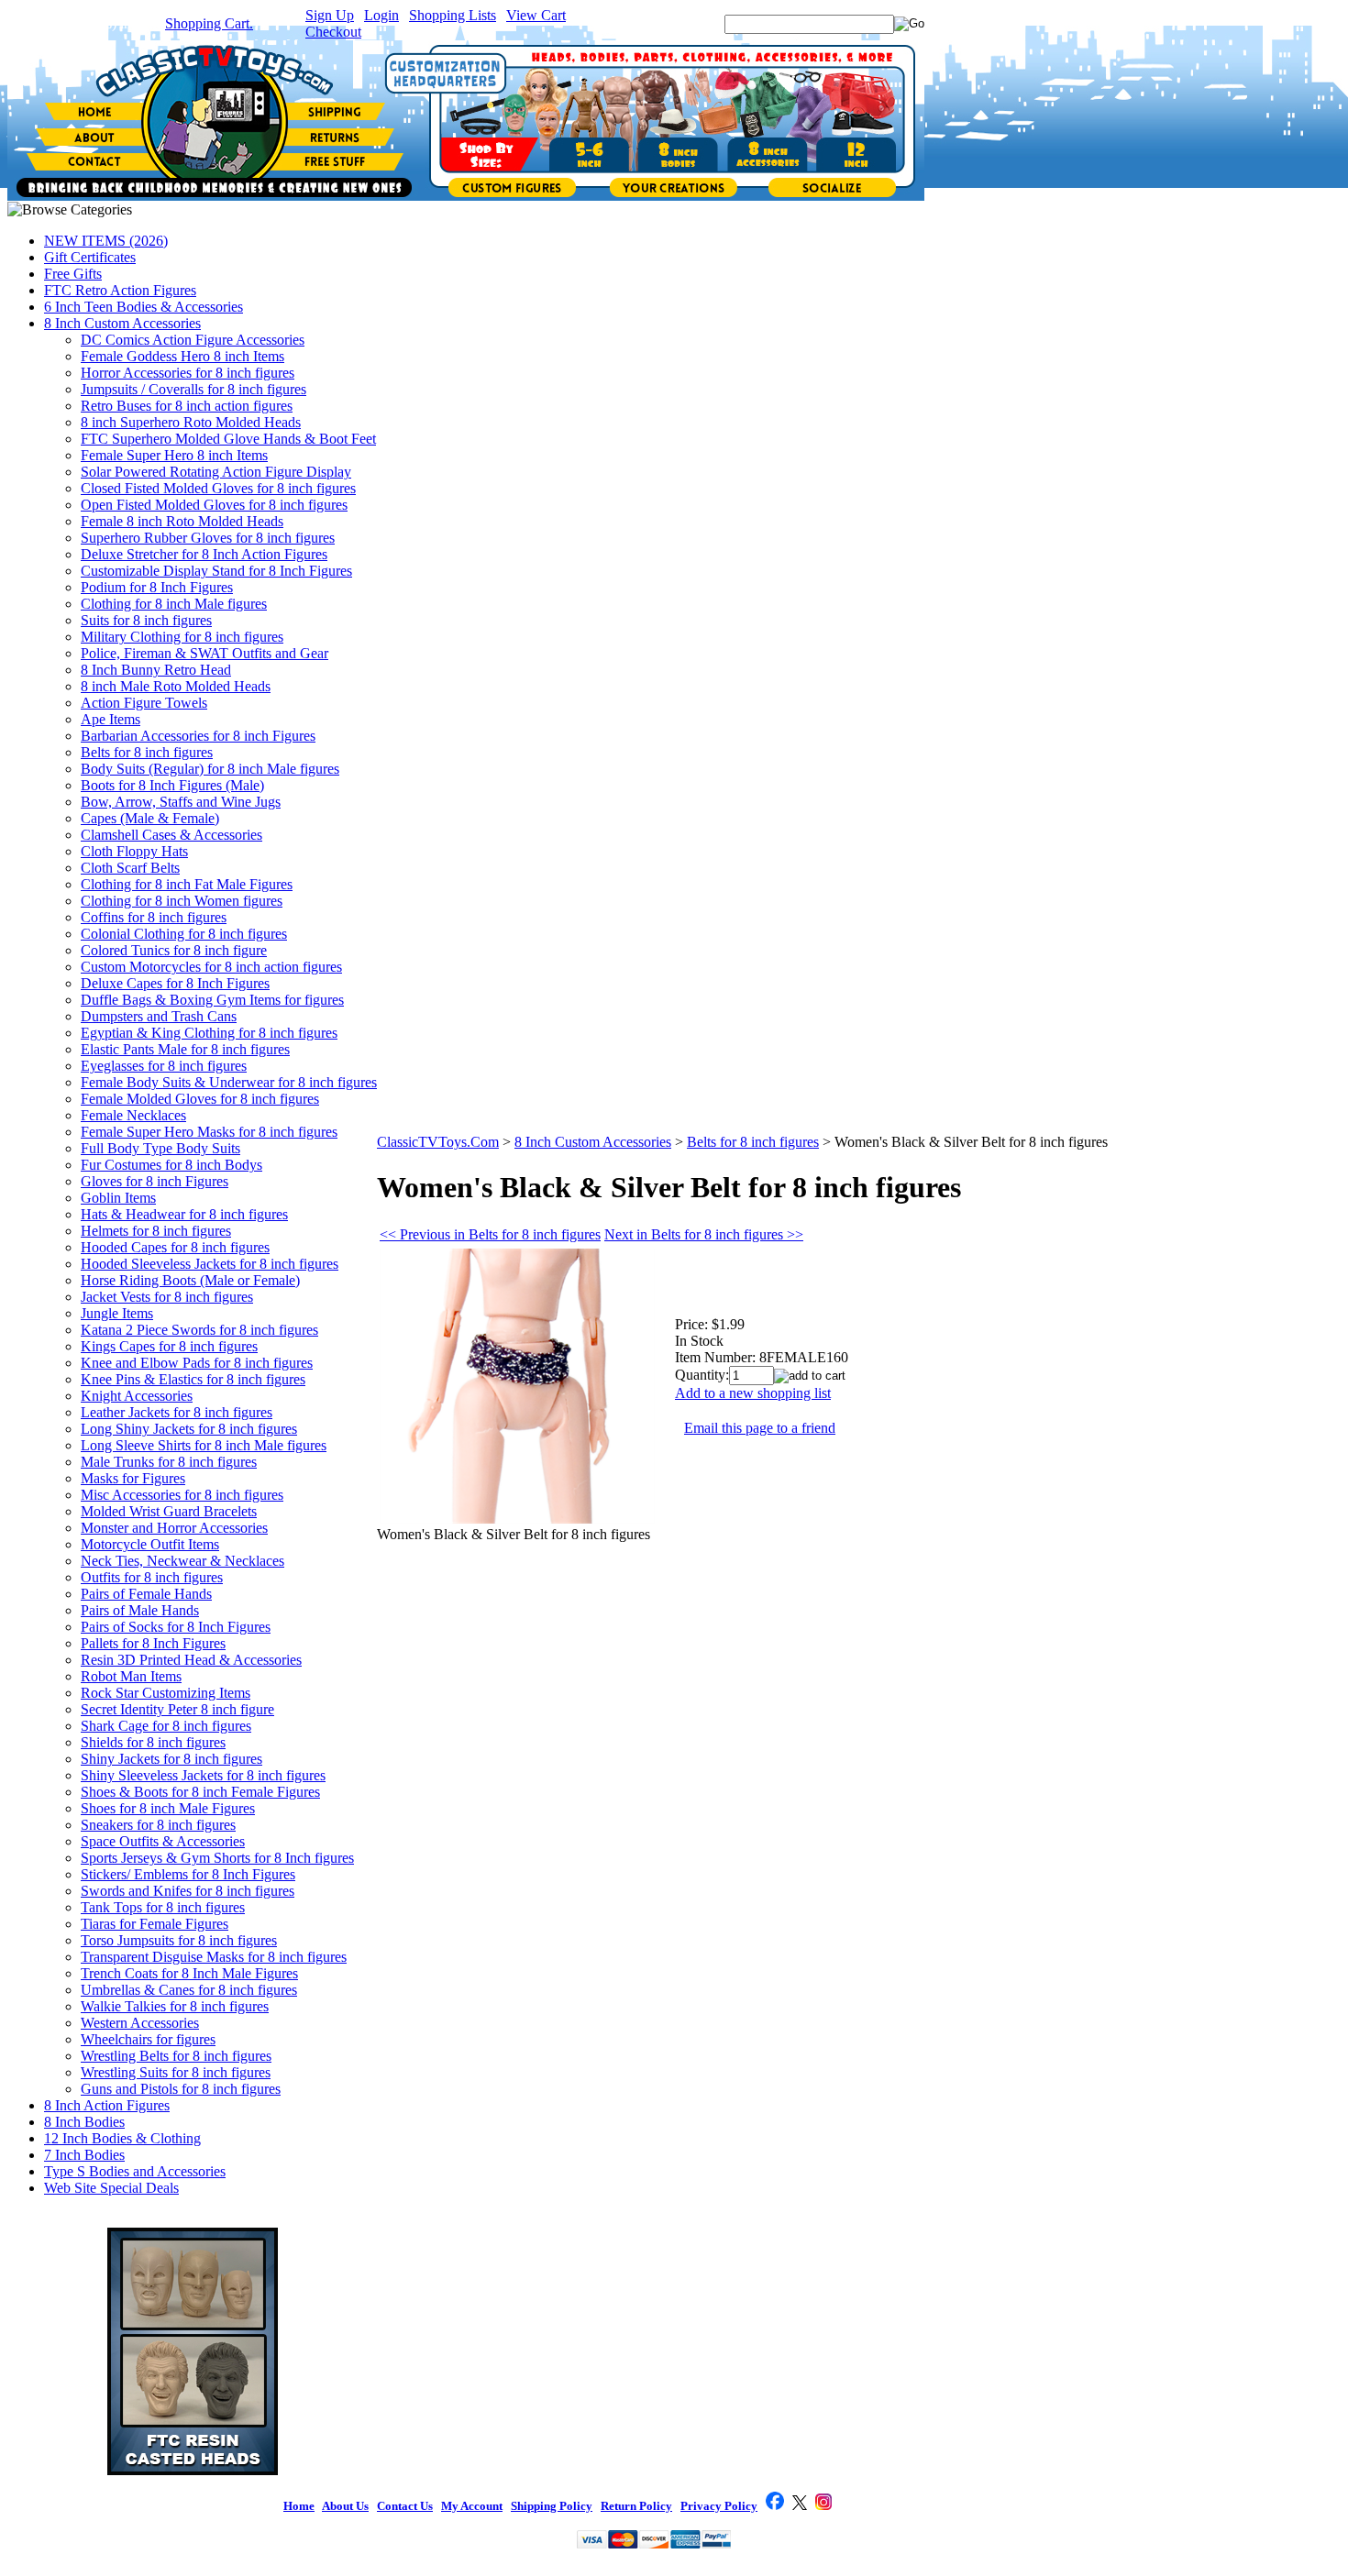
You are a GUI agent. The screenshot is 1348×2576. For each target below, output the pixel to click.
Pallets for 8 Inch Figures (153, 1643)
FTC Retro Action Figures (120, 290)
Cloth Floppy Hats (134, 851)
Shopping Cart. (209, 23)
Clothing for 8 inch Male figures (174, 604)
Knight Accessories (137, 1396)
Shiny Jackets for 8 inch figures (171, 1759)
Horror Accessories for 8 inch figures (188, 373)
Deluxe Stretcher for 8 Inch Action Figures (204, 554)
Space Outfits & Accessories (163, 1841)
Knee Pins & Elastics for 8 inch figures (193, 1379)
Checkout (333, 32)
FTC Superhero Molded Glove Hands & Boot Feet (228, 439)
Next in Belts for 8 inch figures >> (704, 1234)
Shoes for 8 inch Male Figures (168, 1808)
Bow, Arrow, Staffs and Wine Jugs (181, 802)
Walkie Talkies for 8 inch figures (175, 2006)
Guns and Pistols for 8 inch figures (181, 2089)
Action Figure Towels (144, 703)
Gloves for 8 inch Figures (155, 1181)
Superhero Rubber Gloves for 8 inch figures (208, 538)
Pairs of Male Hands (140, 1610)
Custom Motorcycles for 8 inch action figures (211, 967)
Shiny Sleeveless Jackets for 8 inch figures (203, 1775)
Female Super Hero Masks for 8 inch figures (209, 1132)
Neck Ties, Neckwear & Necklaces (182, 1561)
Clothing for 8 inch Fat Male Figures (187, 884)
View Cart (536, 15)
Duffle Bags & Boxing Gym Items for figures (212, 1000)
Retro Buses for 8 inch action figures (187, 406)
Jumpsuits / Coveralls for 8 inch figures (193, 389)
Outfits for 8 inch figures (152, 1577)
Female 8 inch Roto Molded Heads (182, 521)
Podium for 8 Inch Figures (157, 587)
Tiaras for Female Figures (155, 1924)
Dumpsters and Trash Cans (159, 1016)
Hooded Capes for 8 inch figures (175, 1247)
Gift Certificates (90, 257)
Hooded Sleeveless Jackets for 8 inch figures (210, 1264)
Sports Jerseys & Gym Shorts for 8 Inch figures (217, 1858)
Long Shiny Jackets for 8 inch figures (189, 1429)
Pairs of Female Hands (146, 1594)
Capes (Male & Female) (150, 818)
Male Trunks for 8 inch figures (169, 1462)
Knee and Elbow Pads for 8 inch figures (197, 1363)
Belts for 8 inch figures (147, 752)
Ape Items (110, 719)
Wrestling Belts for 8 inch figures (176, 2056)
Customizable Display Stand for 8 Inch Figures (216, 571)
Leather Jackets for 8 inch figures (177, 1412)
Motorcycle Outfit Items (150, 1544)
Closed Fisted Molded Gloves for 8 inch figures (218, 488)
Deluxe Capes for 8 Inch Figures (175, 983)
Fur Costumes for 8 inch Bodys (171, 1165)
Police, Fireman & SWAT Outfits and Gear (204, 653)
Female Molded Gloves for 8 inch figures (200, 1099)
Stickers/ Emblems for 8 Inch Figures (188, 1874)
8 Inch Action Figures (107, 2105)
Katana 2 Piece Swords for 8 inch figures (199, 1330)
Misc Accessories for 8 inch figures (182, 1495)
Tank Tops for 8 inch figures (163, 1907)
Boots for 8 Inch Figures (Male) (172, 785)
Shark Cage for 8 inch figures (166, 1726)
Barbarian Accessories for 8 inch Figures (198, 736)
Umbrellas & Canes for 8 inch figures (189, 1990)
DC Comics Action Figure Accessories (193, 340)
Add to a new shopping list (753, 1393)
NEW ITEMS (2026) (106, 241)
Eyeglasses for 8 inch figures (164, 1066)
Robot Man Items (131, 1676)
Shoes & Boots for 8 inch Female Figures (200, 1792)
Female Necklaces (133, 1115)
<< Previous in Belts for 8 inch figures (490, 1234)
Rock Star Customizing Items (166, 1693)
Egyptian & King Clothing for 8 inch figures (209, 1033)
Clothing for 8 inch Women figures (182, 901)
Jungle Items (117, 1313)
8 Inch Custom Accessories (122, 323)
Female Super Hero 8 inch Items (174, 455)
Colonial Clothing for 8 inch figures (184, 934)
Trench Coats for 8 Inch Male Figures (189, 1973)
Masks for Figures (133, 1478)
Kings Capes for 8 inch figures (169, 1346)
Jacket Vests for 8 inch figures (167, 1297)
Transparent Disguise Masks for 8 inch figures (214, 1957)
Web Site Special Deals (111, 2188)
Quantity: (702, 1375)
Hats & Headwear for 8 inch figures (184, 1214)
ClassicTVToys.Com (438, 1142)
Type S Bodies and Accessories (135, 2171)
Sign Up (330, 15)
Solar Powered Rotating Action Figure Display (216, 472)
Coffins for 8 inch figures (154, 917)
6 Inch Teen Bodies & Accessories (144, 307)
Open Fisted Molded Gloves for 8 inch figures (214, 505)
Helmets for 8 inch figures (156, 1231)
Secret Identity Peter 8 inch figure (177, 1709)
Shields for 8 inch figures (153, 1742)
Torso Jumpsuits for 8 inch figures (179, 1940)
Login (381, 15)
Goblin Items (118, 1198)
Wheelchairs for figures (148, 2039)
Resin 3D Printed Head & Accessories (191, 1660)
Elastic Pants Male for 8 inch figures (185, 1049)
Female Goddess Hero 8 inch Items (182, 356)
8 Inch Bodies (84, 2122)
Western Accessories (140, 2023)
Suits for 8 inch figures (146, 620)
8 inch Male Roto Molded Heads (176, 686)
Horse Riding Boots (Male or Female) (190, 1280)
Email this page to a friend (760, 1428)
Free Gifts (73, 274)
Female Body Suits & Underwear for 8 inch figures (229, 1082)
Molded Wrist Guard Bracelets (169, 1511)
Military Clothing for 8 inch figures (182, 637)
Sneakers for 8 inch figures (158, 1825)
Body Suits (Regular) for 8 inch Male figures (210, 769)
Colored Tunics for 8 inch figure (174, 950)
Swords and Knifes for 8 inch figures (188, 1891)
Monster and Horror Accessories (174, 1528)
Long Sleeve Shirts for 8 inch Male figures (204, 1445)
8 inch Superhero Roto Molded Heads (191, 422)
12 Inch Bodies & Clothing (122, 2138)
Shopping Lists (453, 15)
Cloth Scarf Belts (130, 868)
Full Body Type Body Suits (160, 1148)
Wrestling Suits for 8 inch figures (176, 2072)
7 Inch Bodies (84, 2155)
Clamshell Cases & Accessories (171, 835)
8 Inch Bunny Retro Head (156, 670)
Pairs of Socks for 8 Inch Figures (176, 1627)
